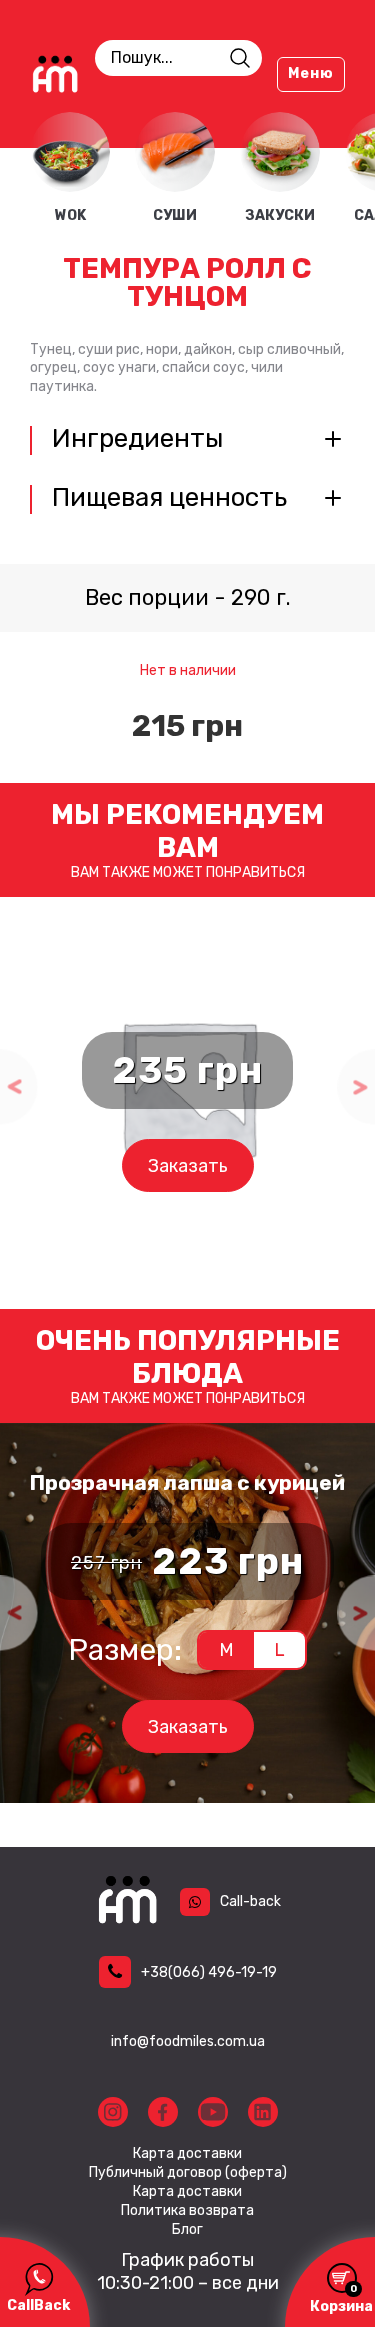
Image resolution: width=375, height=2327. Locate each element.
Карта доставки (187, 2154)
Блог (187, 2230)
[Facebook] (163, 2112)
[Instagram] (113, 2112)
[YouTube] (213, 2112)
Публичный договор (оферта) (188, 2173)
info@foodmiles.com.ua (188, 2041)
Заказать (188, 1166)
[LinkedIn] (263, 2112)
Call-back (250, 1901)
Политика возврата (187, 2211)
